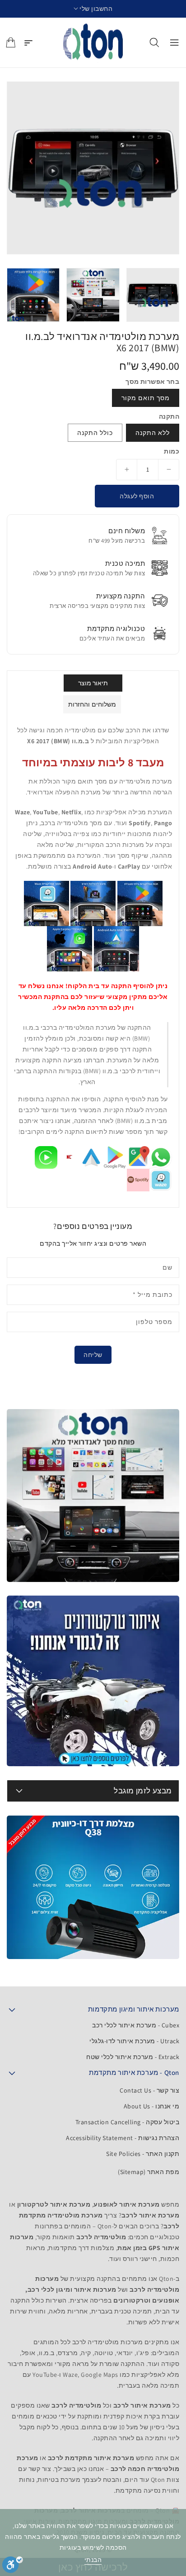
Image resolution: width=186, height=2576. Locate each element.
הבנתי (93, 2560)
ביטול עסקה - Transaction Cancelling (128, 2122)
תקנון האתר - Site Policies (143, 2154)
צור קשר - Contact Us (149, 2090)
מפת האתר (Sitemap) (149, 2172)
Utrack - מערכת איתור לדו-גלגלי (134, 2041)
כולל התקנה (95, 433)
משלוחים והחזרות (92, 704)
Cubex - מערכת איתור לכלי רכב (136, 2025)
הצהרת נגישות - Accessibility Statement (123, 2138)
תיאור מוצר (93, 683)
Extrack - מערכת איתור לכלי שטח (133, 2057)
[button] (93, 9)
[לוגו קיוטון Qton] (93, 43)
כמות (172, 451)
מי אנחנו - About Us (152, 2106)
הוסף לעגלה (137, 496)
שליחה (93, 1355)
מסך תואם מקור (146, 398)
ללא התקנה (153, 433)
